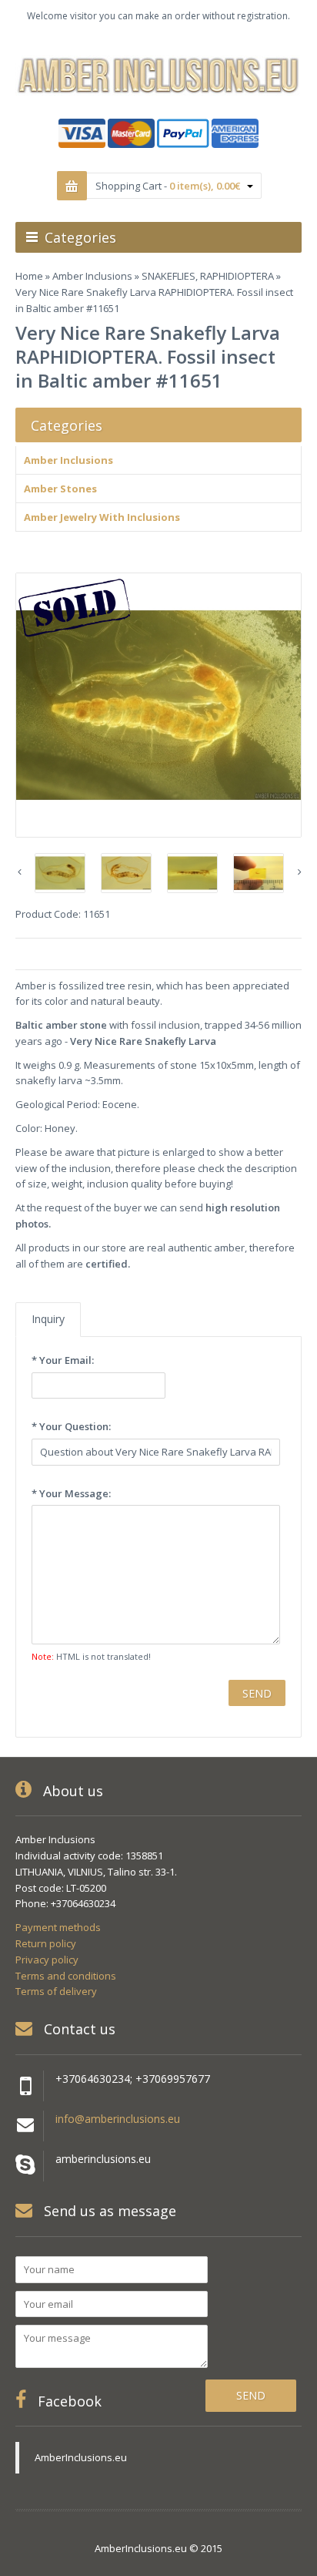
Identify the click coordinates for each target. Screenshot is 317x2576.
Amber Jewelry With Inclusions (102, 517)
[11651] (158, 705)
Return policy (46, 1943)
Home (29, 276)
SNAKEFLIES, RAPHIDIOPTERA (208, 276)
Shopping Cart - (168, 186)
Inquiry (48, 1319)
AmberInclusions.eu (81, 2457)
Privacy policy (47, 1960)
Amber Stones (60, 489)
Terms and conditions (66, 1976)
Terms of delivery (56, 1991)
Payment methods (58, 1927)
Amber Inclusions (92, 276)
